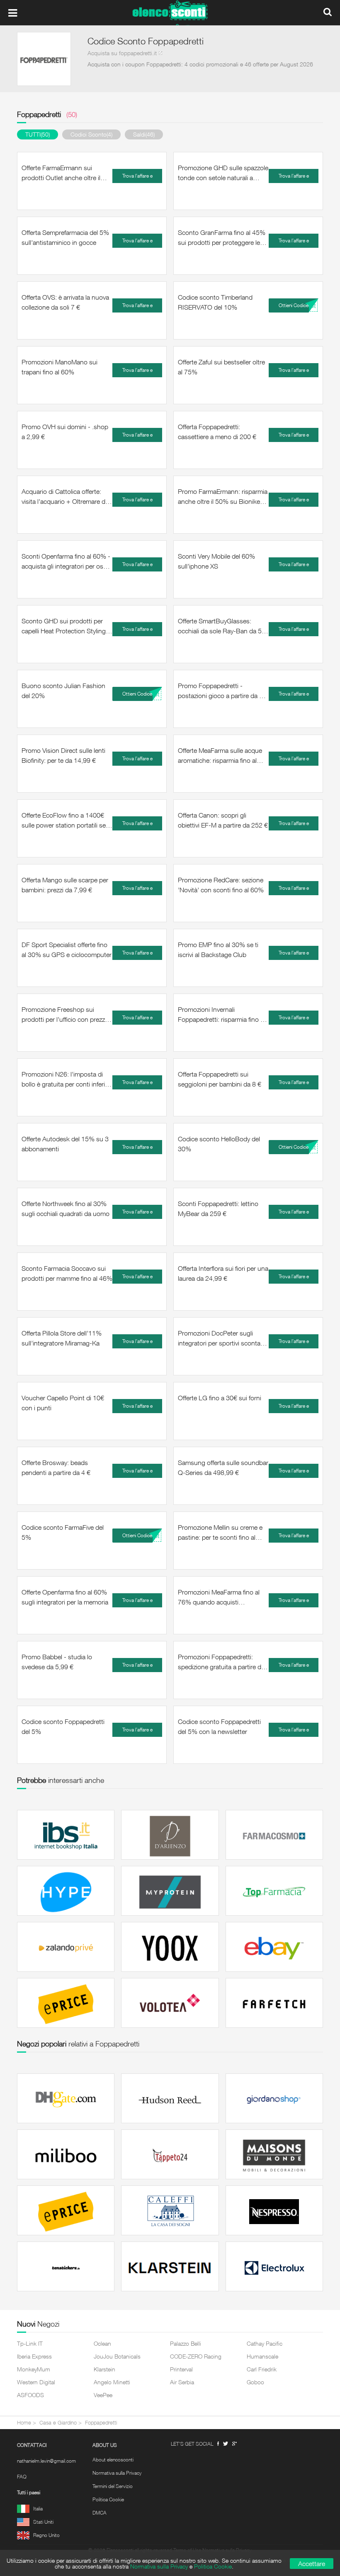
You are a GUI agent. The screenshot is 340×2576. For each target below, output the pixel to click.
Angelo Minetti (112, 2382)
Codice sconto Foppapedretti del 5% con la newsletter (219, 1726)
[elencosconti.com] (170, 13)
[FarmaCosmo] (274, 1835)
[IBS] (66, 1835)
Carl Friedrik (262, 2369)
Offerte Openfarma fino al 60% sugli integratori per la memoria (65, 1597)
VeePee (103, 2395)
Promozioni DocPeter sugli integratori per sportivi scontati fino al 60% (221, 1338)
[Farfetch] (274, 2003)
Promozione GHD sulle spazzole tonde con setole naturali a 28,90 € (223, 173)
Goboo (255, 2382)
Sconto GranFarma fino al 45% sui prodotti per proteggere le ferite (222, 238)
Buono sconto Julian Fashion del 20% (63, 691)
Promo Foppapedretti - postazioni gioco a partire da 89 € (222, 691)
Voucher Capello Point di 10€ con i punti (63, 1403)
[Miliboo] (66, 2154)
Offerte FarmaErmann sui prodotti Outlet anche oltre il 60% (61, 173)
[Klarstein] (170, 2266)
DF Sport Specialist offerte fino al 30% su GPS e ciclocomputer (67, 950)
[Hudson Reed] (170, 2098)
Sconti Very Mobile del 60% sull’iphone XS (216, 561)
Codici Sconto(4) (91, 134)
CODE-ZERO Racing (196, 2356)
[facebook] (218, 2444)
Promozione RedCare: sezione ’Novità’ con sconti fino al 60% (221, 885)
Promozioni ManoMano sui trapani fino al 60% (59, 367)
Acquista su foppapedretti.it (122, 53)
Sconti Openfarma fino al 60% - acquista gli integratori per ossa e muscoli (66, 562)
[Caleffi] (170, 2210)
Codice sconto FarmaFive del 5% (63, 1532)
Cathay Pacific (265, 2343)
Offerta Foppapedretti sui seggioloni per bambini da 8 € (220, 1079)
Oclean (102, 2343)
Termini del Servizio (113, 2486)
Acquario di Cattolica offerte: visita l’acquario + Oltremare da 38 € (65, 497)
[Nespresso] (274, 2210)
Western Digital (36, 2382)
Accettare (312, 2564)
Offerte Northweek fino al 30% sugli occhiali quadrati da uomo (66, 1209)
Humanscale (262, 2356)
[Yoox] (170, 1947)
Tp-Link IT (30, 2343)
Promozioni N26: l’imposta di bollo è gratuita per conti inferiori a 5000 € (67, 1079)
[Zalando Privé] (66, 1947)
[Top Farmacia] (274, 1891)
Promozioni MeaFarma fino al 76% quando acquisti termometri (219, 1597)
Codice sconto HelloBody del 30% (219, 1144)
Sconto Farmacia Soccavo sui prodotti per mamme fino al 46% (67, 1273)
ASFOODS (30, 2395)
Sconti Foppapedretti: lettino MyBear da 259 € (218, 1209)
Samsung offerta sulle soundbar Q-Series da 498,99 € (223, 1467)
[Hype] (66, 1891)
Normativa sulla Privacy (117, 2473)
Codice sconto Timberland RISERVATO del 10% (215, 302)
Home (24, 2422)
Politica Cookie (108, 2500)
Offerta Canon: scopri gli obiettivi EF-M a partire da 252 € (223, 820)
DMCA (100, 2513)
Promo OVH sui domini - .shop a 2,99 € (65, 432)
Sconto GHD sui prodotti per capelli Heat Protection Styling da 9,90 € (64, 626)
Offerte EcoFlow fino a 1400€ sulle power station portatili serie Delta (67, 820)
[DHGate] (66, 2098)
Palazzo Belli (186, 2343)
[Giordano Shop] (274, 2098)
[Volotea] (170, 2003)
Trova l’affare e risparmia (137, 178)
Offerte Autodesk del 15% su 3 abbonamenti (65, 1144)
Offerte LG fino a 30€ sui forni (220, 1398)
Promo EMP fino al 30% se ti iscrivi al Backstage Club (218, 950)
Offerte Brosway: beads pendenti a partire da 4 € (56, 1467)
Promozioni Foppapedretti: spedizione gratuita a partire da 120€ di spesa (221, 1662)
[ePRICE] (66, 2003)
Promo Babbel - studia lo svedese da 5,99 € (57, 1662)
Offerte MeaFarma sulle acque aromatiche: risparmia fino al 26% (220, 756)
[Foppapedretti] (44, 59)
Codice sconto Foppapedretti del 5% (63, 1726)
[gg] (226, 2444)
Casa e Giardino (58, 2422)
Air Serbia (182, 2382)
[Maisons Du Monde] (274, 2154)
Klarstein (104, 2369)
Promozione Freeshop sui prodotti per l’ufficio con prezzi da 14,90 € (64, 1015)
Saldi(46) (144, 134)
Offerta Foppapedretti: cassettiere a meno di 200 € (217, 432)
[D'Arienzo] (170, 1835)
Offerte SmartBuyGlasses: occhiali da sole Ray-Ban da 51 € (222, 626)
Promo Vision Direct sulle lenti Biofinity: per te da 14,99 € (63, 755)
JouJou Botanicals (117, 2356)
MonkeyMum (34, 2369)
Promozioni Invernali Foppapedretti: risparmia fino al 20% (221, 1015)
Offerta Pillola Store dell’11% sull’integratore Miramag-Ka (62, 1338)
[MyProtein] (170, 1891)
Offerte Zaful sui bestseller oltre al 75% (221, 367)
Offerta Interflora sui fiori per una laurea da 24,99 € (223, 1273)
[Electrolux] (274, 2266)
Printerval (181, 2369)
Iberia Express (34, 2356)
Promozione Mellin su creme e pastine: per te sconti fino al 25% (220, 1533)
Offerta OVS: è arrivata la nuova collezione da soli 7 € (65, 302)
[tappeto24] (170, 2154)
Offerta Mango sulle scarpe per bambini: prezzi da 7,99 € (65, 885)
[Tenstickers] (66, 2266)
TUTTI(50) (38, 134)
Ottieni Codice (294, 305)
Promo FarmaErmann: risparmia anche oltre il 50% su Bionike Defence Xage (223, 497)
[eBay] (274, 1947)
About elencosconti (113, 2460)
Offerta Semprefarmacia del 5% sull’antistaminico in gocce (65, 237)
